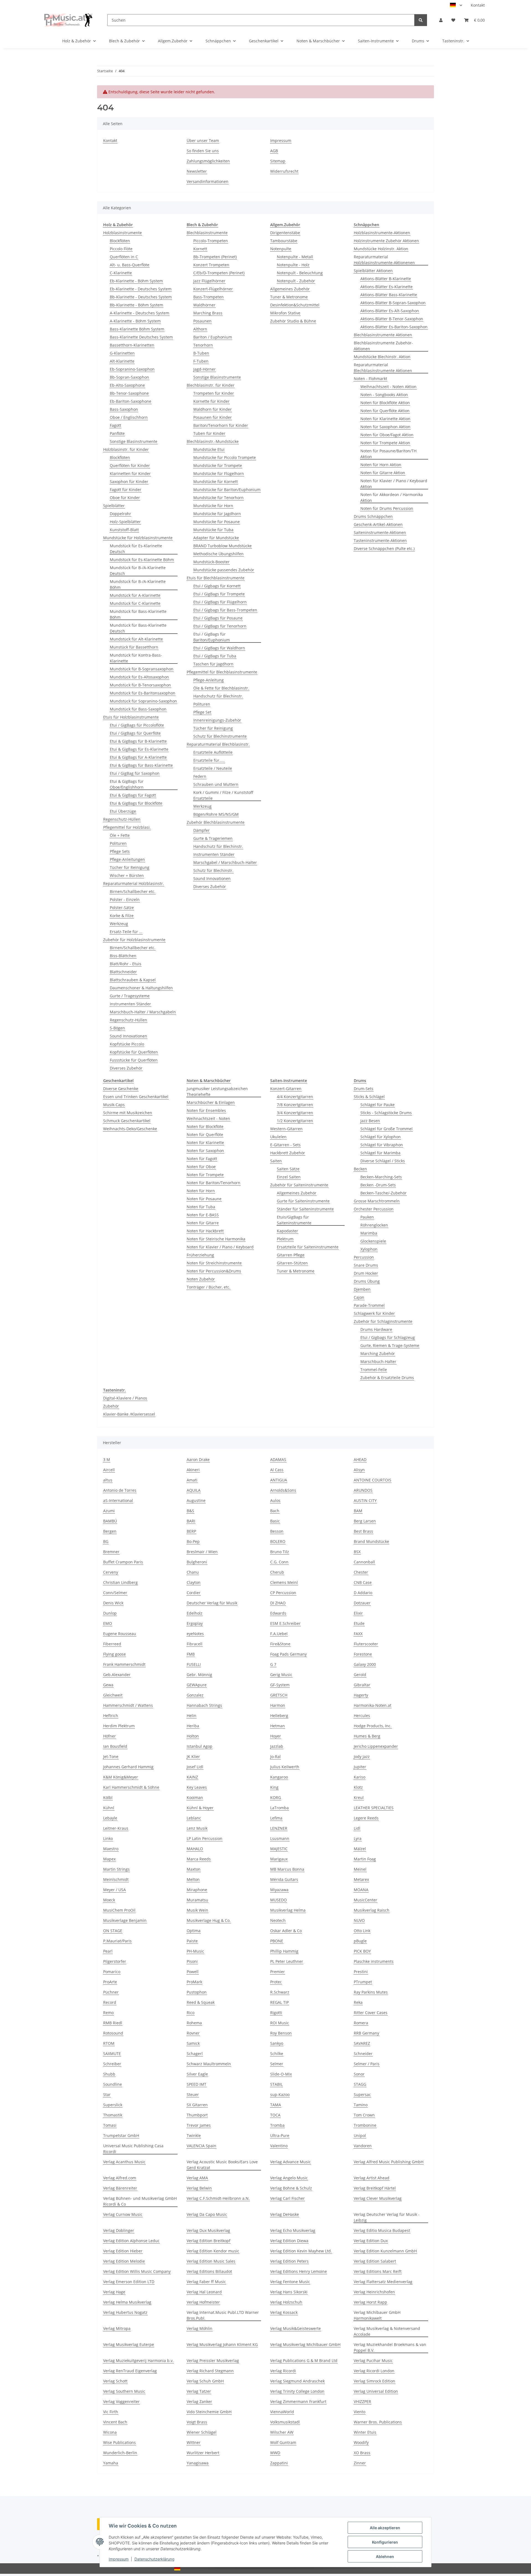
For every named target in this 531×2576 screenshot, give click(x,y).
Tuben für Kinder (209, 433)
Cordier (194, 1593)
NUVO (359, 1920)
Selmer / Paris (367, 2064)
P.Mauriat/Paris (117, 1941)
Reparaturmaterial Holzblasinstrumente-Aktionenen (384, 260)
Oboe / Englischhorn (129, 417)
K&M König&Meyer (121, 1777)
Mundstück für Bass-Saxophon (138, 709)
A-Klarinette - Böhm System (135, 321)
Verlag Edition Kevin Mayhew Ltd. (301, 2251)
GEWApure (197, 1685)
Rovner (193, 2033)
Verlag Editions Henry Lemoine (299, 2271)
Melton (193, 1879)
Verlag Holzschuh (286, 2302)
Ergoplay (195, 1623)
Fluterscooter (366, 1644)
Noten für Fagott (202, 1159)
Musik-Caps (114, 1105)
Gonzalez (195, 1695)
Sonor (359, 2074)
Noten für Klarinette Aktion (385, 419)
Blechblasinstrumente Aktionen (383, 335)
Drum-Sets (364, 1089)
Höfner (110, 1736)
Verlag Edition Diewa (289, 2241)
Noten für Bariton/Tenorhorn (214, 1183)
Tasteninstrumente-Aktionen (380, 540)
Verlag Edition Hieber (123, 2251)
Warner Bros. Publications (378, 2422)
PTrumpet (363, 1982)
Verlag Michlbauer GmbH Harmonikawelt (377, 2315)
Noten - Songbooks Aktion (384, 395)
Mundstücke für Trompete (218, 465)
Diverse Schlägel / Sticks (383, 1161)
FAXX (358, 1634)
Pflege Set (202, 712)
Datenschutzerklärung (154, 2559)
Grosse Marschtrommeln (377, 1201)
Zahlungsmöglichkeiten (208, 161)
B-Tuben (201, 353)
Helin (192, 1716)
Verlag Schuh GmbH (205, 2381)
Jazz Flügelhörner (209, 281)
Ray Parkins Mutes (371, 1992)
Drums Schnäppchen (373, 516)
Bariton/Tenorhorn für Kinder (221, 425)
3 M (107, 1459)
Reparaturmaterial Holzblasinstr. (134, 883)
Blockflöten (120, 241)
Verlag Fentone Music (290, 2282)
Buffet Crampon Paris (123, 1562)
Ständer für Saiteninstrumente (305, 1209)
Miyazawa (279, 1890)
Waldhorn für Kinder (213, 409)
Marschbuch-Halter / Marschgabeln (143, 1012)
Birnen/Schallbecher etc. (133, 891)
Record (110, 2002)
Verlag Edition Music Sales (211, 2261)
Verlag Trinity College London (297, 2391)
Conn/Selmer (115, 1593)
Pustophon (197, 1992)
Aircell (109, 1470)
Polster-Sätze (122, 908)
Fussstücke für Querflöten (134, 1060)
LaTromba (279, 1808)
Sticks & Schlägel (369, 1097)
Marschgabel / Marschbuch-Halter (225, 862)
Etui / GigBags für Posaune (218, 618)
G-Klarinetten (122, 353)
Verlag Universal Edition (376, 2391)
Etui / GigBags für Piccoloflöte (137, 725)
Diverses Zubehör (126, 1068)
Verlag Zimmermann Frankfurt (298, 2401)
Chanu (193, 1572)
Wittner (194, 2442)
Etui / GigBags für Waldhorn (219, 648)
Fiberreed (112, 1644)
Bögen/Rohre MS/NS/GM (216, 814)
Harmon (278, 1705)
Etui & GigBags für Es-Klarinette (139, 749)
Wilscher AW (282, 2432)
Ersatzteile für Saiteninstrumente (308, 1247)
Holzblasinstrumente (123, 233)
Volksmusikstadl (285, 2422)
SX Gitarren (197, 2105)
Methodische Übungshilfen (218, 554)
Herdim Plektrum (119, 1726)
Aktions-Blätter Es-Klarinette (386, 287)
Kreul (359, 1797)
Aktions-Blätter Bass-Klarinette (389, 295)
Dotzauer (362, 1603)
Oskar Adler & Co (286, 1931)
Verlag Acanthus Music (124, 2162)
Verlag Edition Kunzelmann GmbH (385, 2251)
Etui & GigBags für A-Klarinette (138, 757)
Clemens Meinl (284, 1582)
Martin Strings (116, 1869)
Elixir (358, 1613)
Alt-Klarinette (122, 361)
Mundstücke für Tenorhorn (218, 498)
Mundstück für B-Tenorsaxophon (140, 685)
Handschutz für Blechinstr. (218, 696)
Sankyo (277, 2043)
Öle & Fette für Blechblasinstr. (221, 688)
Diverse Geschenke (121, 1089)
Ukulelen (278, 1137)
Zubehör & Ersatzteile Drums (387, 1378)
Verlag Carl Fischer (287, 2198)
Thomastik (113, 2115)
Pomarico (112, 1972)
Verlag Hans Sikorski (289, 2292)
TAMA (276, 2105)
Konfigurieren (385, 2542)
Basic (275, 1521)
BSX (357, 1552)
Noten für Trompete (205, 1175)
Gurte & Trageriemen (213, 838)
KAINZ (192, 1777)
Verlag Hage (114, 2292)
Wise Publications (119, 2442)
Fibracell (195, 1644)
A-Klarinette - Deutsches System (140, 313)
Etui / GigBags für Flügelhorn (220, 602)
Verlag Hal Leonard (204, 2292)
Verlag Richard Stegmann (210, 2371)
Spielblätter (114, 506)
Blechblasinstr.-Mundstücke (213, 441)
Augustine (196, 1500)
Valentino (279, 2146)
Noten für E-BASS (203, 1215)
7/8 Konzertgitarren (295, 1105)
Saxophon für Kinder (129, 482)
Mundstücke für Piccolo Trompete (225, 457)
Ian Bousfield (115, 1746)
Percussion (364, 1257)
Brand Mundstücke (371, 1541)
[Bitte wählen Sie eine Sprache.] (456, 5)
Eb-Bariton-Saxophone (131, 401)
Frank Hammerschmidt (124, 1664)
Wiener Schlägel (202, 2432)
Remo (108, 2013)
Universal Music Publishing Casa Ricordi (133, 2149)
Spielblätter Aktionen (373, 271)
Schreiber (112, 2064)
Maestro (111, 1849)
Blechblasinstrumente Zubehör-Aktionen (383, 346)
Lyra (358, 1838)
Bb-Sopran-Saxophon (129, 377)
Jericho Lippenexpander (376, 1746)
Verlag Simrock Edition (374, 2381)
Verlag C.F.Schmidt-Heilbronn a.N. (218, 2198)
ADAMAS (278, 1459)
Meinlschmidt (116, 1879)
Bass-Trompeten (209, 297)
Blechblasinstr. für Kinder (211, 385)
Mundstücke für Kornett (216, 482)
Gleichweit (113, 1695)
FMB (191, 1654)
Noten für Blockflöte (205, 1126)
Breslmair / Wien (202, 1552)
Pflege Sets (120, 851)
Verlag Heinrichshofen (374, 2292)
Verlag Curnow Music (123, 2214)
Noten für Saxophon (205, 1151)
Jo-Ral (275, 1757)
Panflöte (117, 433)
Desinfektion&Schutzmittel (295, 305)
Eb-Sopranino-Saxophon (132, 369)
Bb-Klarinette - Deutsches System (141, 297)
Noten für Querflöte (205, 1135)
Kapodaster (287, 1231)
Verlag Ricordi (283, 2371)
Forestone (363, 1654)
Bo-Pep (193, 1541)
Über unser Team (203, 140)
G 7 (273, 1664)
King (274, 1787)
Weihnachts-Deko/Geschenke (130, 1129)
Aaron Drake (198, 1459)
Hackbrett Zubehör (288, 1153)
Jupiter (360, 1767)
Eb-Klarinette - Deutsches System (141, 289)
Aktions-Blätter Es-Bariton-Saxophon (394, 327)
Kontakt (478, 5)
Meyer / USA (114, 1890)
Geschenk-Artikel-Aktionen (378, 524)
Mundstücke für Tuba (213, 530)
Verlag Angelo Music (289, 2178)
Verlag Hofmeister (203, 2302)
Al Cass (277, 1470)
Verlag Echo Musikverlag (293, 2230)
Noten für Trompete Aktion (385, 443)
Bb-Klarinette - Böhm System (136, 305)
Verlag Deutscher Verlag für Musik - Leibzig (387, 2217)
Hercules (362, 1716)
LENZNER (279, 1828)
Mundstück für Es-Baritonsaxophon (143, 693)
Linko (108, 1838)
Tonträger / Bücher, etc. (209, 1287)
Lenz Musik (197, 1828)
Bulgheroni (197, 1562)
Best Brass (363, 1531)
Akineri (193, 1470)
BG (106, 1541)
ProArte (110, 1982)
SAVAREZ (362, 2043)
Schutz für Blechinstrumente (220, 736)
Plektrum (285, 1239)
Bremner (111, 1552)
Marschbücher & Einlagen (211, 1102)
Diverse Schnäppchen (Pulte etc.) (384, 549)
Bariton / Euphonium (213, 337)
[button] (441, 20)
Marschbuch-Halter (378, 1361)
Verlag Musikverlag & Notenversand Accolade (387, 2331)
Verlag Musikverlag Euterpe (129, 2344)
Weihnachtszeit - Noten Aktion (388, 387)
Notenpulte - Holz (293, 265)
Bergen (110, 1531)
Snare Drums (366, 1265)
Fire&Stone (280, 1644)
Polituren (118, 843)
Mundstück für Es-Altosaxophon (139, 677)
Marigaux (279, 1859)
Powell (193, 1972)
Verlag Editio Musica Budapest (382, 2230)
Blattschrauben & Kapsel (133, 980)
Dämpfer (201, 830)
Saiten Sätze (288, 1169)
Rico (191, 2013)
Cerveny (111, 1572)
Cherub (277, 1572)
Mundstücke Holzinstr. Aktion (381, 249)
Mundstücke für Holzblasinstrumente (138, 538)
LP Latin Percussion (205, 1838)
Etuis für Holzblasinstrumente (131, 717)
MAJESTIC (279, 1849)
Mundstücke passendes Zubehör (224, 570)
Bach (275, 1511)
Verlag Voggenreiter (121, 2401)
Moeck (109, 1900)
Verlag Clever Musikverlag (378, 2198)
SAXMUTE (112, 2054)
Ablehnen (385, 2556)
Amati (192, 1480)
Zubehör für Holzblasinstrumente (134, 940)
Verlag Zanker (199, 2401)
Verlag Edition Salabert (375, 2261)
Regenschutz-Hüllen (122, 819)
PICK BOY (362, 1951)
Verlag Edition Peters (289, 2261)
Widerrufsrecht (284, 171)
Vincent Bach (115, 2422)
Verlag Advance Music (291, 2162)
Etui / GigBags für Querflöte (135, 733)
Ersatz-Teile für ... (126, 932)
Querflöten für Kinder (130, 465)
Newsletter (197, 171)
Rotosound (113, 2033)
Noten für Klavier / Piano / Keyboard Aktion (394, 484)
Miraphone (197, 1890)
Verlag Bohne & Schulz (291, 2188)
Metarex (361, 1879)
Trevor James (199, 2125)
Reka (358, 2002)
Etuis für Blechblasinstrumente (216, 578)
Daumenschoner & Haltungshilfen (141, 988)
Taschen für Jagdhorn (213, 664)
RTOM (109, 2043)
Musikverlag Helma (288, 1910)
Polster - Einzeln (125, 899)
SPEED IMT (196, 2084)
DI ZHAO (278, 1603)
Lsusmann (280, 1838)
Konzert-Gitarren (286, 1089)
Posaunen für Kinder (213, 417)
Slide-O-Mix (281, 2074)
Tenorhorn (203, 345)
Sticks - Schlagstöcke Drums (386, 1113)
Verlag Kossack (284, 2312)
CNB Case (363, 1582)
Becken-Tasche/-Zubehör (383, 1193)
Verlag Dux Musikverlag (208, 2230)
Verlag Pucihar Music (373, 2361)
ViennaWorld (282, 2412)
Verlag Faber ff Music (206, 2282)
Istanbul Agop (200, 1746)
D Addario (363, 1593)
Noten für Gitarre (203, 1223)
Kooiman (195, 1797)
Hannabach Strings (204, 1705)
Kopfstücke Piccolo (127, 1044)
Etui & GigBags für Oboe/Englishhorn (127, 784)
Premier (278, 1972)
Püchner (111, 1992)
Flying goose (114, 1654)
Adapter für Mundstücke (216, 538)
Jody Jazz (362, 1757)
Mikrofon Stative (285, 313)
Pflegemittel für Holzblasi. (127, 827)
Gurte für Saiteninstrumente (303, 1201)
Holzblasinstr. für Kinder (126, 449)
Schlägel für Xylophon (381, 1137)
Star (107, 2094)
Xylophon (369, 1249)
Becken (360, 1169)
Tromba (277, 2125)
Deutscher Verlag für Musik (212, 1603)
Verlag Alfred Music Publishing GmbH (389, 2162)
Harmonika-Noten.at (373, 1705)
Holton (193, 1736)
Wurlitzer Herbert (203, 2453)
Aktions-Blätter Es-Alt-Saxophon (390, 311)
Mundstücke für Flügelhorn (219, 473)
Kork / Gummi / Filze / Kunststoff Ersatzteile (223, 795)
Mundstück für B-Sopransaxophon (142, 669)
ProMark (194, 1982)
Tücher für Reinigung (130, 867)
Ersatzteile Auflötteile (213, 752)
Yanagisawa (198, 2463)
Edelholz (195, 1613)
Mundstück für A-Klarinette (135, 595)
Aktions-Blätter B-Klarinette (386, 279)
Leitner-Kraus (116, 1828)
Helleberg (279, 1716)
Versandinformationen (208, 181)
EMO (108, 1623)
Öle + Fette (120, 835)
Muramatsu (197, 1900)
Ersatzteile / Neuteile (213, 768)
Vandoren (363, 2146)
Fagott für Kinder (126, 490)
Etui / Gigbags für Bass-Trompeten (225, 610)
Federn (200, 776)
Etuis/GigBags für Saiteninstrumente (294, 1220)
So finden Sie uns (203, 151)
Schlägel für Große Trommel (386, 1129)
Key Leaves (197, 1787)
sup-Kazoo (280, 2094)
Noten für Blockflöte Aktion (385, 403)
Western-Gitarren (286, 1129)
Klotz (358, 1787)
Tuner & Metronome (289, 297)
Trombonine (365, 2125)
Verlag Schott (115, 2381)
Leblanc (194, 1818)
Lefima (276, 1818)
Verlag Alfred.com (120, 2178)
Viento (360, 2412)
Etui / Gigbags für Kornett (217, 586)
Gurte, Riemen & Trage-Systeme (390, 1345)
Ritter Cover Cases (371, 2013)
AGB (274, 151)
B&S (190, 1511)
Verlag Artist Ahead (372, 2178)
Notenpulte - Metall (295, 257)
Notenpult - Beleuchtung (300, 273)
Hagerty (361, 1695)
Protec (276, 1982)
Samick (193, 2043)
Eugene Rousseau (120, 1634)
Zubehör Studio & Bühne (293, 321)
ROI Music (280, 2023)
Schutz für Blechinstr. (213, 870)
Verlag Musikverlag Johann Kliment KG (222, 2344)
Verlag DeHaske (285, 2214)
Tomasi (110, 2125)
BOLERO (278, 1541)
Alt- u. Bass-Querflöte (130, 265)
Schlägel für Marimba (380, 1153)
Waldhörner (204, 305)
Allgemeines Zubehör (290, 289)
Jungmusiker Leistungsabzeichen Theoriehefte (217, 1091)
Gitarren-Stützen (292, 1263)
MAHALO (195, 1849)
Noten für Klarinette (205, 1143)
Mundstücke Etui (209, 449)
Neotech (278, 1920)
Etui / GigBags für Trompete (219, 594)
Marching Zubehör (378, 1353)
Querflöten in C (124, 257)
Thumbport (197, 2115)
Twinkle (194, 2135)
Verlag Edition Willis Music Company (137, 2271)
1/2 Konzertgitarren (295, 1121)
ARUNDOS (363, 1490)
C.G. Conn (279, 1562)
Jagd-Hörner (205, 369)
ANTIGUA (279, 1480)
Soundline (113, 2084)
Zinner (360, 2463)
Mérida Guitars (284, 1879)
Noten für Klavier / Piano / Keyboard (220, 1247)
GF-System (280, 1685)
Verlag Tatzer (199, 2391)
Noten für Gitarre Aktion (383, 473)
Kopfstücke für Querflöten (134, 1052)
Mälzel (360, 1849)
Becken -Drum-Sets (378, 1185)
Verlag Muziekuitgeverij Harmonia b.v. (138, 2361)
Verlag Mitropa (117, 2328)
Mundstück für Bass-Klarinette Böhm (138, 614)
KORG (276, 1797)
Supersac (362, 2094)
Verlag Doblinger (119, 2230)
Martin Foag (365, 1859)
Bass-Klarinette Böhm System (137, 329)
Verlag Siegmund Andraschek (297, 2381)
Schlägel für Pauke (378, 1105)
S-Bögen (117, 1028)
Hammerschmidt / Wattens (128, 1705)
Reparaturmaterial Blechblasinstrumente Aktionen (383, 368)
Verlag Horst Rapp (370, 2302)
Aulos (275, 1500)
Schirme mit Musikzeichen (128, 1113)
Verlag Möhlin (200, 2328)
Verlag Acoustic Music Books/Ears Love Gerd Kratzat (222, 2165)
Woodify (361, 2442)
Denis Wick (113, 1603)
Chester (361, 1572)
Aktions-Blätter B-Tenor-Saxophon (392, 319)
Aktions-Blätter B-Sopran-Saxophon (393, 303)
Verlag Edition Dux (371, 2241)
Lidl (357, 1828)
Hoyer (276, 1736)
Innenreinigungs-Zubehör (217, 720)
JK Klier (193, 1757)
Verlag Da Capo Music (207, 2214)
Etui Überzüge (123, 811)
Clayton (194, 1582)
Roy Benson (281, 2033)
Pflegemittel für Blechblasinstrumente (222, 672)
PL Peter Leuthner (287, 1961)
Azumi (109, 1511)
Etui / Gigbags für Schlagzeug (388, 1337)
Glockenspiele (373, 1241)
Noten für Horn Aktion (381, 465)
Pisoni (192, 1961)
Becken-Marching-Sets (381, 1177)
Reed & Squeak (201, 2002)
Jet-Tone (111, 1757)
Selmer (277, 2064)
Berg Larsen (365, 1521)
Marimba (369, 1233)
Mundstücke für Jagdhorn (217, 514)
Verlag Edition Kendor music (213, 2251)
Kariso (360, 1777)
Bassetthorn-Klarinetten (132, 345)
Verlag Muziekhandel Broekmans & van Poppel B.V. (390, 2347)
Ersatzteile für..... (209, 760)
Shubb (109, 2074)
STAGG (360, 2084)
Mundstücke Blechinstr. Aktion (382, 357)
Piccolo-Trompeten (211, 241)
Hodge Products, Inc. (373, 1726)
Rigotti (276, 2013)
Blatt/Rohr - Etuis (126, 964)
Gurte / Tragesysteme (130, 996)
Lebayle (110, 1818)
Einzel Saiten (289, 1177)
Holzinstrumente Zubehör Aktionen (386, 241)
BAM (358, 1511)
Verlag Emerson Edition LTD (129, 2282)
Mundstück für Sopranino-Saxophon (143, 701)
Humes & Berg (367, 1736)
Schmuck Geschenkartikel (127, 1121)
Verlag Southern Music (124, 2391)
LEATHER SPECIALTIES (374, 1808)
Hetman (278, 1726)
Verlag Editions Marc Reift (378, 2271)
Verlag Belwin (199, 2188)
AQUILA (194, 1490)
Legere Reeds (366, 1818)
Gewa (108, 1685)
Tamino (361, 2105)
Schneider (363, 2054)
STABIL (276, 2084)
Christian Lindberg (120, 1582)
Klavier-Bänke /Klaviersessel (129, 1414)
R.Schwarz (280, 1992)
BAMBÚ (110, 1521)
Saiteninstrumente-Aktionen (380, 532)
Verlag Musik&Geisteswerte (296, 2328)
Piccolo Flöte (121, 249)
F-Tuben (201, 361)
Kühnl (109, 1808)
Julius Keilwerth (285, 1767)
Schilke (277, 2054)
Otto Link (362, 1931)
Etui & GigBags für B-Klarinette (138, 741)
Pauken (367, 1217)
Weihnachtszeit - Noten (208, 1118)
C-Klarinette (121, 273)
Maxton (194, 1869)
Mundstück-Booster (211, 562)
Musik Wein (197, 1910)
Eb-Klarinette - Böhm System (136, 281)
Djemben (362, 1289)
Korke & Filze (122, 916)
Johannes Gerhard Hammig (128, 1767)
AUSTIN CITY (365, 1500)
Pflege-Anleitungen (127, 859)
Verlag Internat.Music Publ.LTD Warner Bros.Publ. (223, 2315)
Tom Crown (364, 2115)
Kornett (200, 249)
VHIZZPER (362, 2401)
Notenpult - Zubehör (296, 281)
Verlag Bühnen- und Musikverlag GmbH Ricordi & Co (140, 2201)
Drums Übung (367, 1281)
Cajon (359, 1297)
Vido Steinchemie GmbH (209, 2412)
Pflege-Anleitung (209, 680)
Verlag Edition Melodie (124, 2261)
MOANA (361, 1890)
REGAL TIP (279, 2002)
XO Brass (362, 2453)
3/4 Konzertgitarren (295, 1113)
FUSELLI (194, 1664)
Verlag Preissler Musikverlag (213, 2361)
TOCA (275, 2115)
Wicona (110, 2432)
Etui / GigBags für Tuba (215, 656)
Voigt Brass (197, 2422)
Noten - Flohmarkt (370, 379)
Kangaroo (279, 1777)
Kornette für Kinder (211, 401)
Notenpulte (281, 249)
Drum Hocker (366, 1273)
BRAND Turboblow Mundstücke (222, 546)
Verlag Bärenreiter (120, 2188)
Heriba (193, 1726)
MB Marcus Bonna (287, 1869)
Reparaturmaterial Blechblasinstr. (218, 744)
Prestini (361, 1972)
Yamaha (111, 2463)
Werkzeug (119, 924)
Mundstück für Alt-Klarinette (136, 639)
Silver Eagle (197, 2074)
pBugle (360, 1941)
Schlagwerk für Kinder (374, 1313)
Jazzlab (277, 1746)
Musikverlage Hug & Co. (209, 1920)
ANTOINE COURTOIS (373, 1480)
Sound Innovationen (128, 1036)
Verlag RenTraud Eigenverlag (130, 2371)
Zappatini (279, 2463)
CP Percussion (283, 1593)
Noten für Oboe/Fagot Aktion (387, 435)
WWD (275, 2453)
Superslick (113, 2105)
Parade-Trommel (369, 1305)
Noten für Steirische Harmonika (216, 1239)
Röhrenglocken (374, 1225)
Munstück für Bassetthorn (134, 647)
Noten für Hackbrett (205, 1231)
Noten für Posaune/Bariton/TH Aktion (388, 454)
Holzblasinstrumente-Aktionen (382, 233)
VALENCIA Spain (201, 2146)
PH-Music (195, 1951)
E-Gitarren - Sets (285, 1145)
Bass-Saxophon (124, 409)
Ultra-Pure (280, 2135)
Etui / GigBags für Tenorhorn (220, 626)
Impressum (119, 2559)
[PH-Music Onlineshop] (68, 20)
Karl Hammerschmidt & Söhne (131, 1787)
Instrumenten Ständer (130, 1004)
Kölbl (108, 1797)
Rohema (194, 2023)
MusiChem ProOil (119, 1910)
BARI (191, 1521)
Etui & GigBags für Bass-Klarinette (141, 765)
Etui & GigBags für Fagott (133, 795)
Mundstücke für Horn (213, 506)
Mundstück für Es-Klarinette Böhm (142, 560)
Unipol (360, 2135)
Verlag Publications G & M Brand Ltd (304, 2361)
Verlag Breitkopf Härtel (375, 2188)
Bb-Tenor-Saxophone (129, 393)
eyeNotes (195, 1634)
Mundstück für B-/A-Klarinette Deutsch (138, 571)
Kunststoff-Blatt (124, 530)
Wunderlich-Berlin (120, 2453)
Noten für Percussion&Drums (214, 1271)
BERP (191, 1531)
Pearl (108, 1951)
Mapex (109, 1859)
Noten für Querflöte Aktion (385, 411)
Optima (194, 1931)
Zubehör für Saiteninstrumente (299, 1185)
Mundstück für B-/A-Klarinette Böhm (138, 584)
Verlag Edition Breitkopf (209, 2241)
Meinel (360, 1869)
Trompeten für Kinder (214, 393)
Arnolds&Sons (283, 1490)
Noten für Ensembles (206, 1110)
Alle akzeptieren (385, 2528)
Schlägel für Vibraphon (382, 1145)
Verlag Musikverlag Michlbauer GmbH (305, 2344)
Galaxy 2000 (365, 1664)
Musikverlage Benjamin (125, 1920)
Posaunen (202, 321)
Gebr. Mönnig (199, 1675)
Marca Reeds (199, 1859)
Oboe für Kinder (125, 498)
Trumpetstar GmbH (121, 2135)
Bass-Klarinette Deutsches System (141, 337)
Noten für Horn (201, 1191)
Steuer (193, 2094)
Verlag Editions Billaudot (209, 2271)
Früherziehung (200, 1255)
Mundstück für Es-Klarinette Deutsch (136, 549)
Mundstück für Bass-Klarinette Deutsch (138, 628)
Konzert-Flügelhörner (213, 289)
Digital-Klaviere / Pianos (125, 1398)
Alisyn (359, 1470)
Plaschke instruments (374, 1961)
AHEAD (360, 1459)
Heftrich (111, 1716)
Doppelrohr (120, 514)
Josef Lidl (195, 1767)
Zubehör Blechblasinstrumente (216, 822)
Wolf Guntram (283, 2442)
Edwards (278, 1613)
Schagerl (195, 2054)
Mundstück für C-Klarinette (135, 603)
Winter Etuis (365, 2432)
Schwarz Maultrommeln (209, 2064)
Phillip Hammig (284, 1951)
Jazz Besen (370, 1121)
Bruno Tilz (280, 1552)
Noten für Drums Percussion (387, 508)
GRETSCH (279, 1695)
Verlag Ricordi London (374, 2371)
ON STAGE (113, 1931)
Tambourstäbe (284, 241)
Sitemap (278, 161)
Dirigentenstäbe (285, 233)
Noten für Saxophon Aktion (385, 427)
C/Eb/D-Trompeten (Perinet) (219, 273)
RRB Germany (366, 2033)
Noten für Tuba (201, 1207)
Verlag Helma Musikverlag (127, 2302)
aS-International (118, 1500)
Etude (359, 1623)
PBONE (277, 1941)
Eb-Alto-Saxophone (127, 385)
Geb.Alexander (117, 1675)
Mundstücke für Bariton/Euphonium (227, 490)
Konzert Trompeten (211, 265)
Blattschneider (123, 972)
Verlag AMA (197, 2178)
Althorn (200, 329)
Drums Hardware (376, 1329)
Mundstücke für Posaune (217, 522)
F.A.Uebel (279, 1634)
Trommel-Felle (374, 1370)
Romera (361, 2023)
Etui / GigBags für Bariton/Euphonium (212, 637)
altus (108, 1480)
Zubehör (111, 1406)
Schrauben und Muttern (216, 784)
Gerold (360, 1675)
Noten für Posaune (204, 1199)
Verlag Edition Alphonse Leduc (131, 2241)
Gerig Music (281, 1675)
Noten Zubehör (201, 1279)
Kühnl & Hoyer (200, 1808)
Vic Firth (111, 2412)
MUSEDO (278, 1900)
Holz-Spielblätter (125, 522)
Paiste (192, 1941)
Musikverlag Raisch (372, 1910)
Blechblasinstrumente (207, 233)
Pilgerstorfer (115, 1961)
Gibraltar (362, 1685)
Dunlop (110, 1613)
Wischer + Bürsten (127, 875)
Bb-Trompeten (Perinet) (215, 257)
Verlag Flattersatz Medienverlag (383, 2282)
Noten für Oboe (201, 1167)
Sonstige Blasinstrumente (134, 441)
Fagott (115, 425)
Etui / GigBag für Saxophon (135, 773)
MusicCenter (365, 1900)
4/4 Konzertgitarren (295, 1097)
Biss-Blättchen (123, 956)
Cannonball (364, 1562)
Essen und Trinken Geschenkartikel (136, 1097)
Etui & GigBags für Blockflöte (136, 803)
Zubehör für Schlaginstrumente (383, 1321)
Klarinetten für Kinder (130, 473)
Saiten (276, 1161)
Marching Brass (208, 313)
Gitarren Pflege (291, 1255)
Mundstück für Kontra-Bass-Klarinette (136, 658)
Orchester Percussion (374, 1209)
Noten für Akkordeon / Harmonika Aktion (392, 497)
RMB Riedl (113, 2023)
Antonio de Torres (120, 1490)
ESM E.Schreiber (285, 1623)
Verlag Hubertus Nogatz (125, 2312)
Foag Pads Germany (288, 1654)
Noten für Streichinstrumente (214, 1263)
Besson (277, 1531)
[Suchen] (421, 20)
